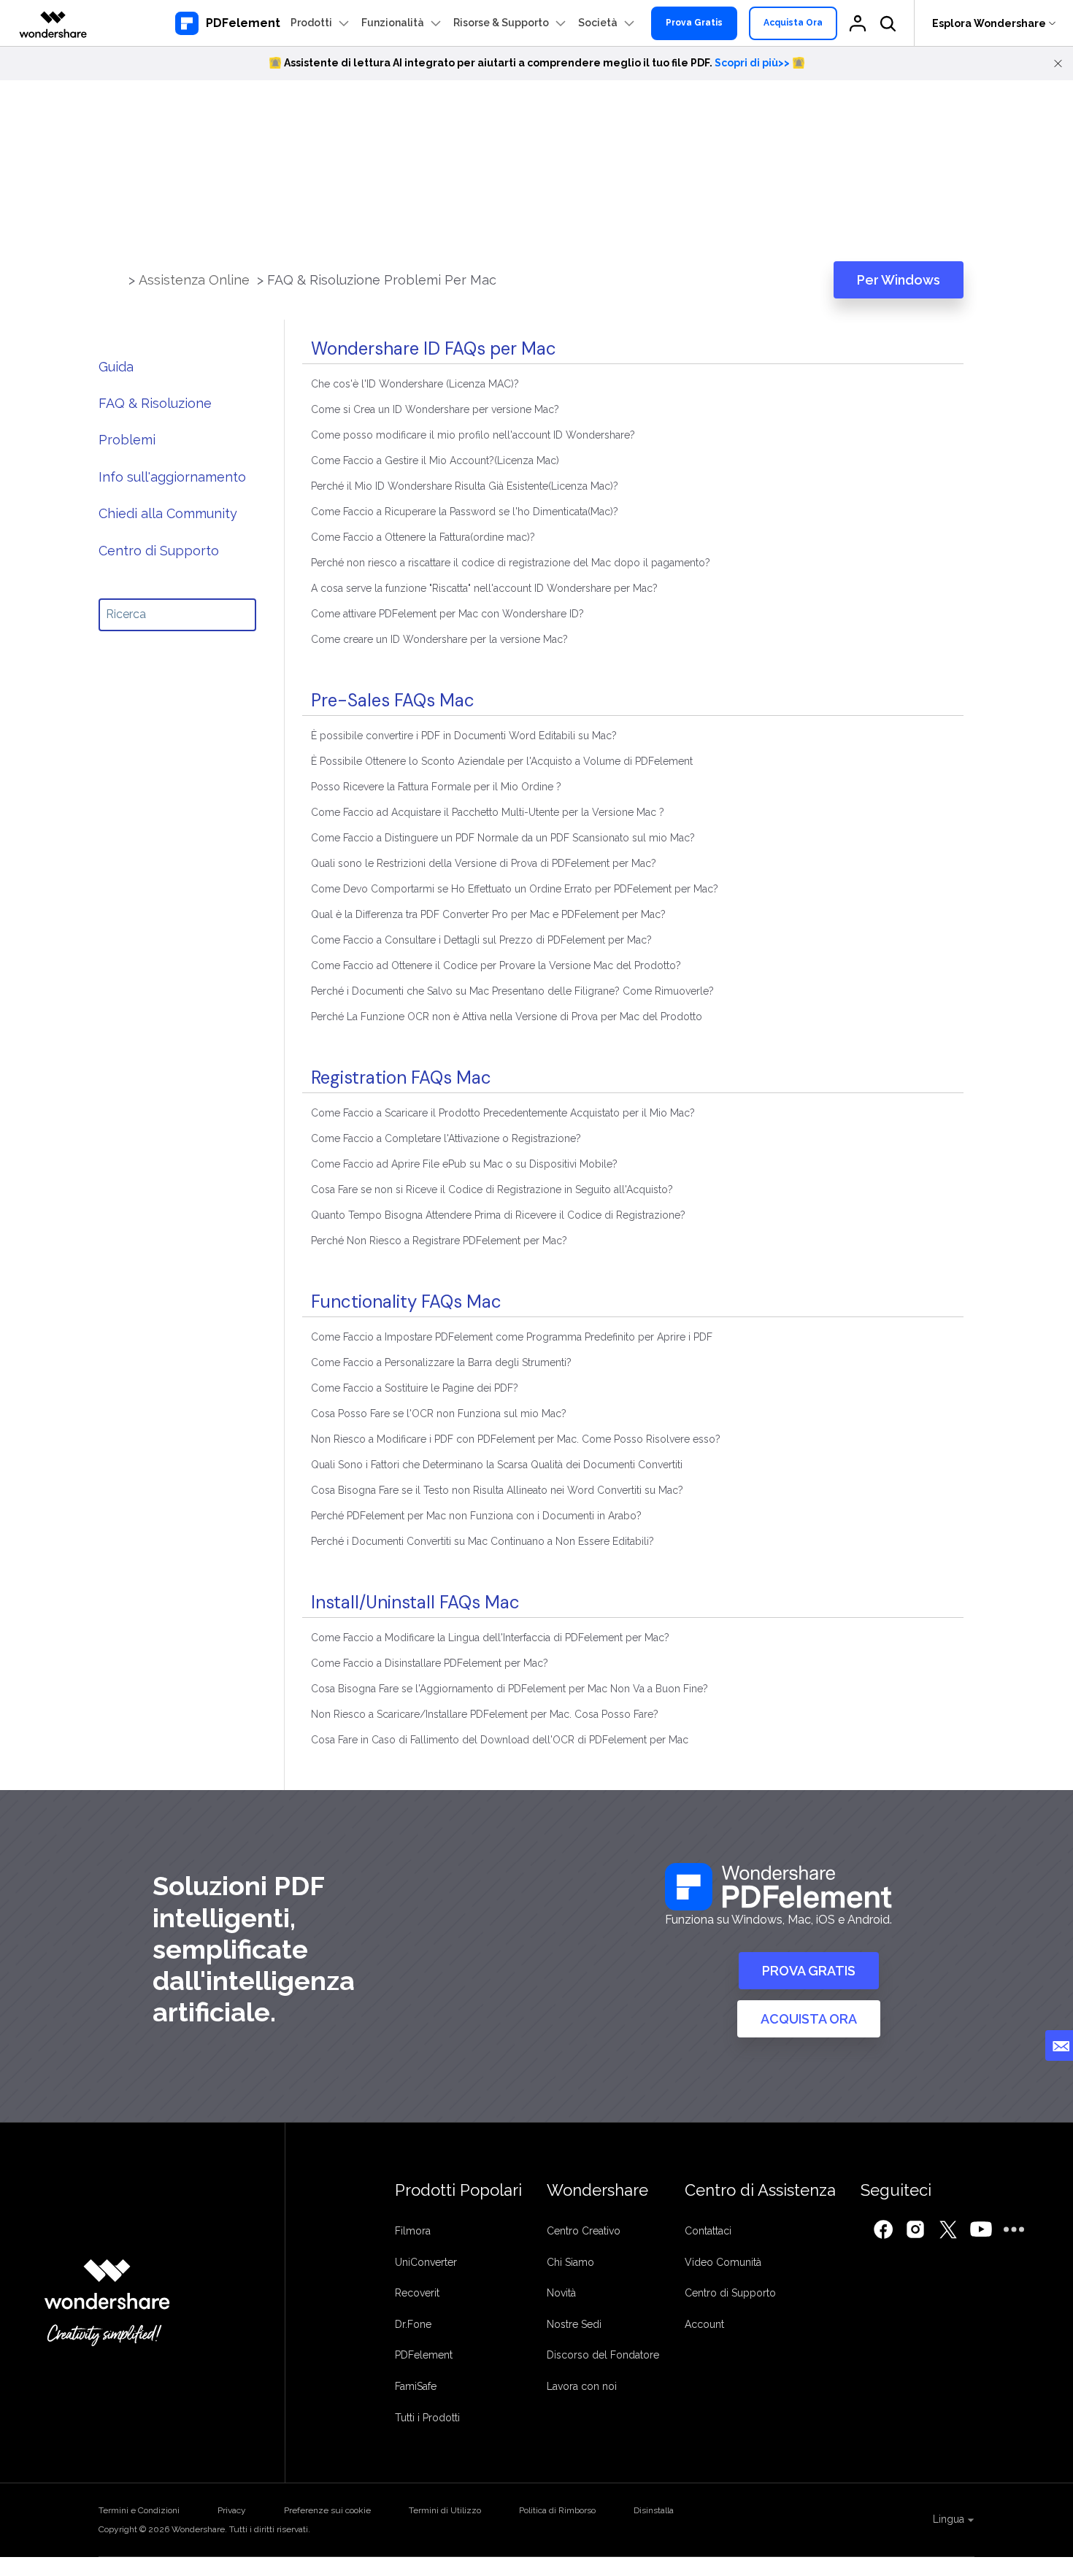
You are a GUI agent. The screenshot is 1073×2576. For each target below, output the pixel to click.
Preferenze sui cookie (327, 2510)
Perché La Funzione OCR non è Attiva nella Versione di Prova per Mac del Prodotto (507, 1017)
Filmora (413, 2231)
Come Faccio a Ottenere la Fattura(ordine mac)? (423, 537)
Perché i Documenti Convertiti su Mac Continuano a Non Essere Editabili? (482, 1541)
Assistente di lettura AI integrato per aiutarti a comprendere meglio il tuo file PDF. (537, 63)
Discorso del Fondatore (603, 2355)
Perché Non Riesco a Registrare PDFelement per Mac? (439, 1241)
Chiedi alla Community (168, 513)
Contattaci (708, 2231)
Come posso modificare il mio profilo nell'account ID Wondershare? (473, 435)
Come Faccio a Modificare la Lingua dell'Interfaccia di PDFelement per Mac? (490, 1638)
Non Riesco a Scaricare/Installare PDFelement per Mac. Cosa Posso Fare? (485, 1714)
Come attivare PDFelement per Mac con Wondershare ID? (447, 614)
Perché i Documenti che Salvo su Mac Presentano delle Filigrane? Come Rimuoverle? (512, 991)
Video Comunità (723, 2262)
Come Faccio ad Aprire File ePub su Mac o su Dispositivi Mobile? (464, 1164)
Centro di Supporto (159, 551)
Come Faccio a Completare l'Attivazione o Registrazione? (446, 1138)
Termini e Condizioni (139, 2510)
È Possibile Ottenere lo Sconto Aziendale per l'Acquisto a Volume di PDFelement (502, 761)
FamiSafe (416, 2386)
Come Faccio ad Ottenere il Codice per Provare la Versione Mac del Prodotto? (496, 965)
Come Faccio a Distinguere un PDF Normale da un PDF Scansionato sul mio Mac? (503, 838)
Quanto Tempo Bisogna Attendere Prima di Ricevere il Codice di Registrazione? (498, 1215)
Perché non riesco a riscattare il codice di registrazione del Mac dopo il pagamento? (511, 563)
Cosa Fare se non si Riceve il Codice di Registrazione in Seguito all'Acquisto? (492, 1189)
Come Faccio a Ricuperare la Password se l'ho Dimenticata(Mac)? (465, 512)
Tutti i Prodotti (427, 2418)
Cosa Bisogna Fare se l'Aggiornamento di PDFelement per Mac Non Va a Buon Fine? (509, 1689)
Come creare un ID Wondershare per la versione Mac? (439, 639)
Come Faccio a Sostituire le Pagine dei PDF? (415, 1388)
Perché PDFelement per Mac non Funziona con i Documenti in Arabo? (476, 1516)
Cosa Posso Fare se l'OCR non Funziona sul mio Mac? (439, 1414)
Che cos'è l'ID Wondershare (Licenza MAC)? (415, 384)
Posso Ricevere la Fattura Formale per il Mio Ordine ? (436, 787)
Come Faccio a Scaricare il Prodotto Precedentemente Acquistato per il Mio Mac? (503, 1113)
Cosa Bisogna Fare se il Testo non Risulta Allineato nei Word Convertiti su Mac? (497, 1490)
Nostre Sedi (574, 2324)
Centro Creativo (584, 2231)
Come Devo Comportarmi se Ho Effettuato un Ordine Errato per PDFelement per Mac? (515, 889)
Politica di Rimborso (557, 2510)
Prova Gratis (694, 23)
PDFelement (424, 2355)
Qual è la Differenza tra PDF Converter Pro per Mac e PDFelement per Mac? (488, 914)
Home (117, 280)
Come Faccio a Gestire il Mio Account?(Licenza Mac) (435, 460)
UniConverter (426, 2262)
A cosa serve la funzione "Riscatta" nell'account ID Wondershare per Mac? (484, 588)
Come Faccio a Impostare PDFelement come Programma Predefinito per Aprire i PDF (512, 1337)
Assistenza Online (196, 280)
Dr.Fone (413, 2324)
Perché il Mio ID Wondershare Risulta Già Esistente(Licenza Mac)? (465, 486)
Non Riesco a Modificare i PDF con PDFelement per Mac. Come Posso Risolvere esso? (516, 1439)
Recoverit (417, 2293)
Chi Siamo (570, 2262)
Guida (116, 367)
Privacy (232, 2510)
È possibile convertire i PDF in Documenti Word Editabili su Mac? (464, 736)
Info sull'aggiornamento (172, 477)
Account (704, 2324)
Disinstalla (654, 2510)
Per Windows (899, 280)
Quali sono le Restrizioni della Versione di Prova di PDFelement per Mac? (484, 863)
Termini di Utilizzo (445, 2510)
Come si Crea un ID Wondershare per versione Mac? (435, 409)
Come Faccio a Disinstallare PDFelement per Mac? (430, 1663)
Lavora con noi (582, 2386)
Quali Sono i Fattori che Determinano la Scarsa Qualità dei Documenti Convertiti (497, 1465)
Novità (561, 2293)
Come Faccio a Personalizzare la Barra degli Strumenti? (441, 1362)
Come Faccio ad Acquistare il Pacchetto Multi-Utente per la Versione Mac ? (488, 812)
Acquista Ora (793, 23)
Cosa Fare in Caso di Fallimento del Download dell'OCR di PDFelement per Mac (500, 1740)
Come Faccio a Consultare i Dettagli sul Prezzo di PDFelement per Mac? (481, 940)
